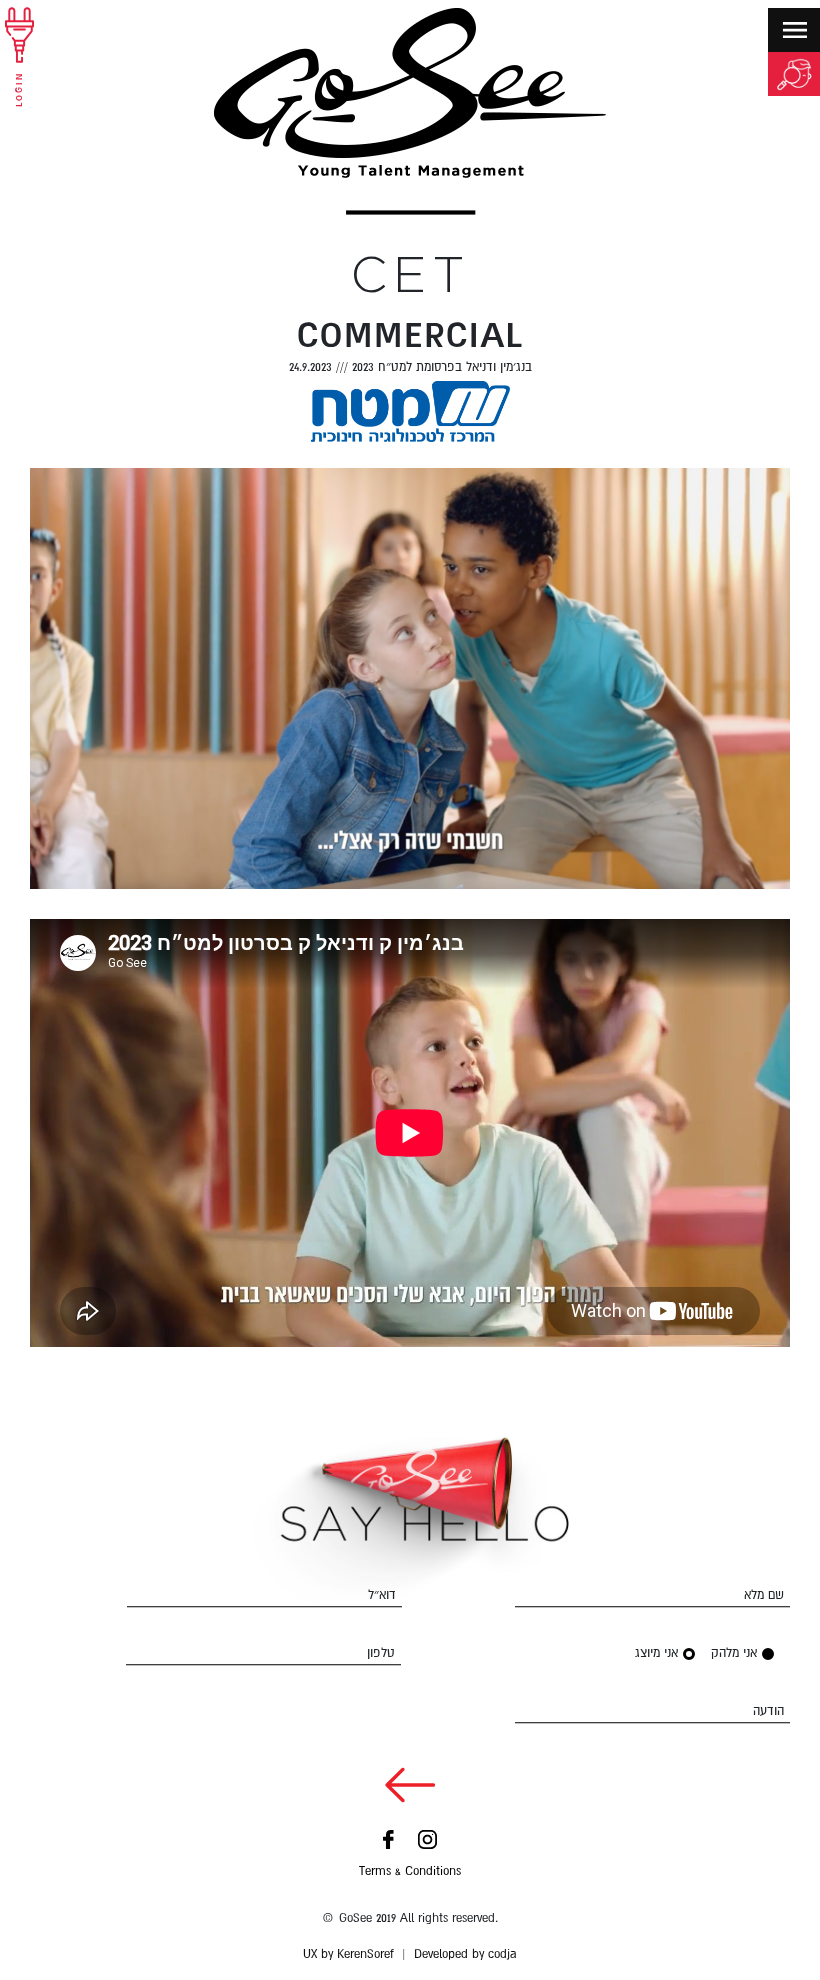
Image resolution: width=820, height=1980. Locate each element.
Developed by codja (465, 1954)
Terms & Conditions (410, 1871)
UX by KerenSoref (348, 1954)
